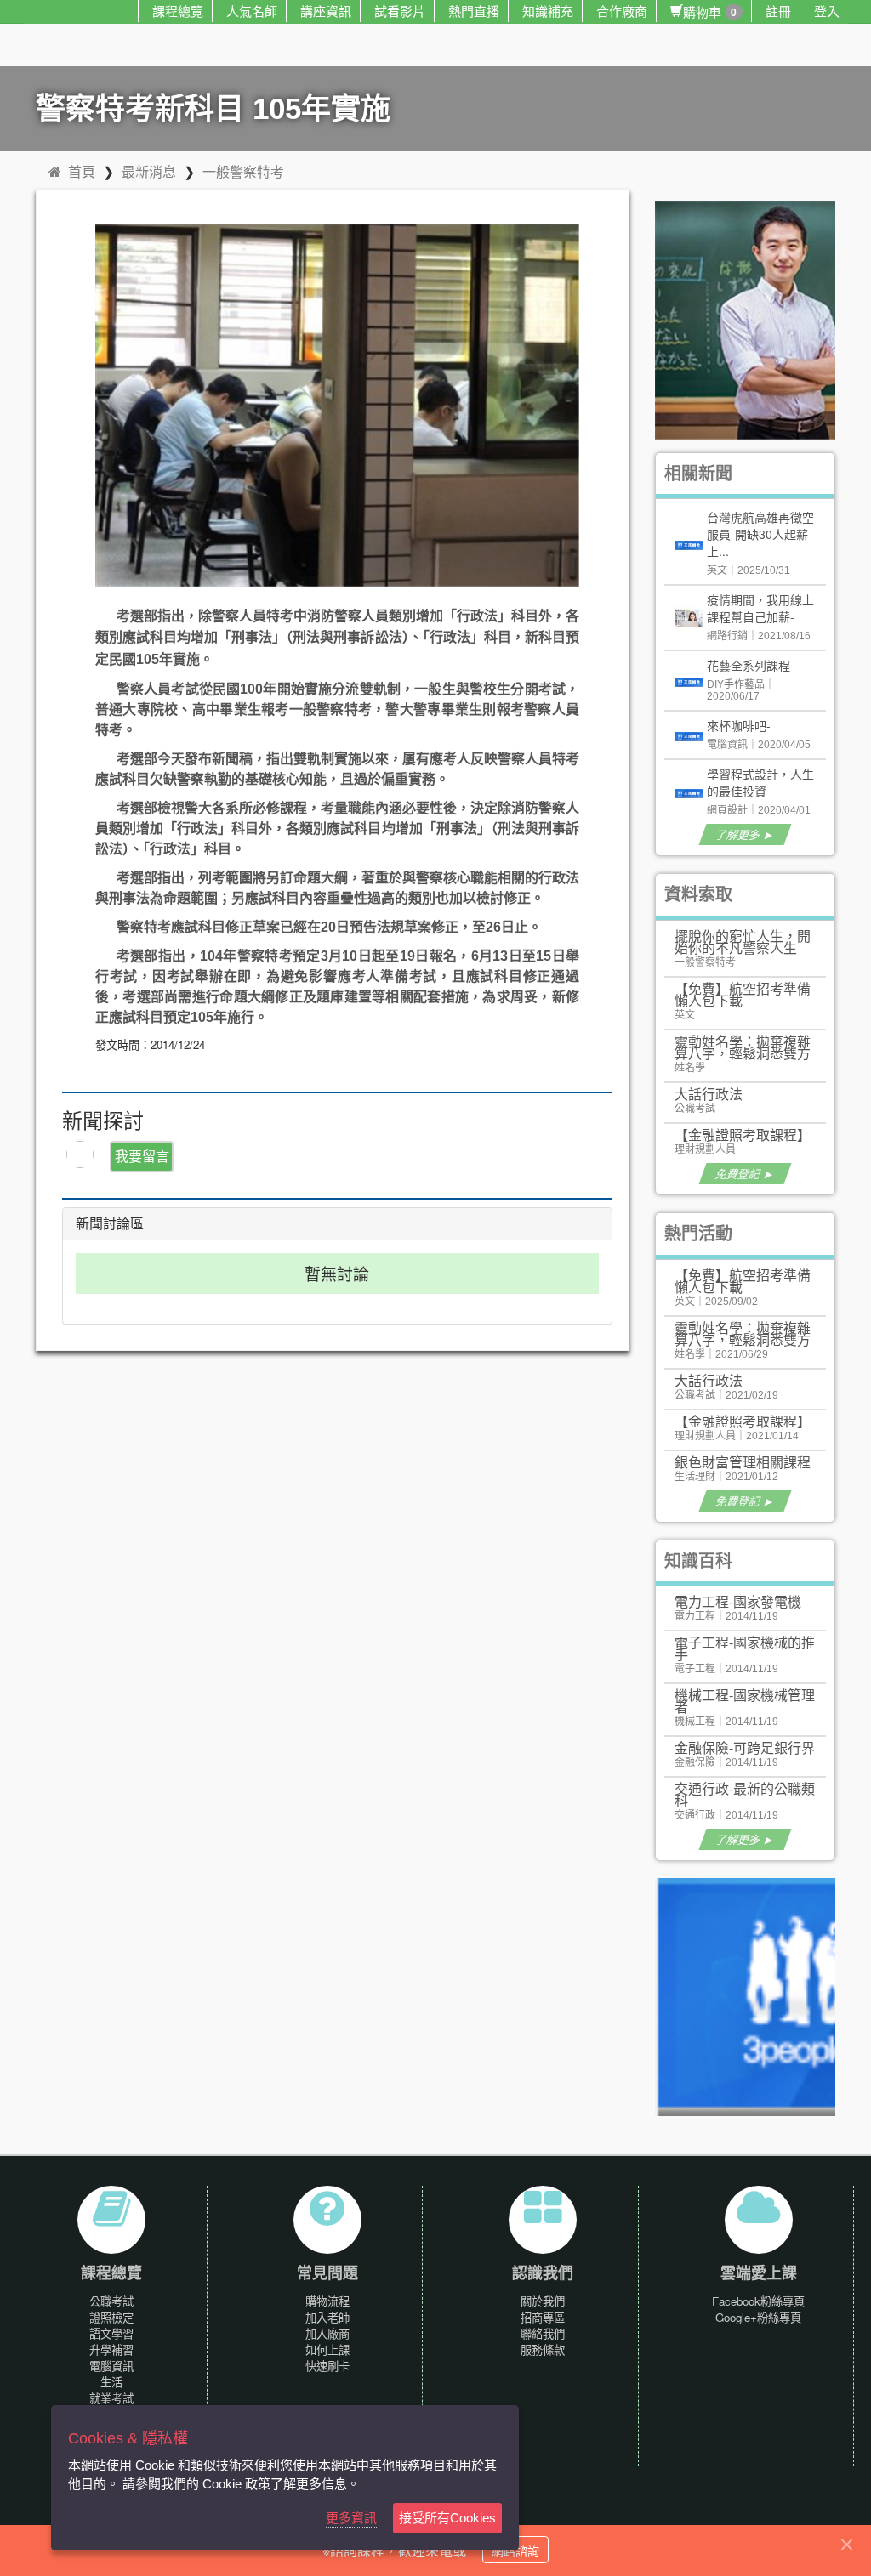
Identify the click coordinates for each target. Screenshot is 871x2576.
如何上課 (327, 2349)
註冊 (778, 11)
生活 (111, 2382)
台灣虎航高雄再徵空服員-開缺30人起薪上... (760, 534)
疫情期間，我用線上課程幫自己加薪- (760, 608)
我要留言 (142, 1156)
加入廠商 (327, 2333)
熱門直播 (474, 11)
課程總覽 (178, 11)
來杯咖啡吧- (739, 725)
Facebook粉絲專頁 (758, 2301)
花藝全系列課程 (749, 665)
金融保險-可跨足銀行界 (745, 1748)
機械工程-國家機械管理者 (745, 1701)
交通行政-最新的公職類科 (745, 1794)
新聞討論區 (110, 1224)
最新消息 (149, 171)
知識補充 (548, 11)
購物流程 (327, 2301)
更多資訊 (351, 2518)
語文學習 (111, 2333)
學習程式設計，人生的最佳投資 (760, 782)
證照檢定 (111, 2317)
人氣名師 (252, 11)
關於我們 (543, 2301)
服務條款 (543, 2349)
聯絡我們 (543, 2333)
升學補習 (111, 2349)
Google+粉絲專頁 (758, 2317)
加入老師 (327, 2317)
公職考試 (111, 2301)
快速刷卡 (327, 2366)
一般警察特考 (243, 171)
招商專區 (543, 2317)
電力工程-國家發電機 (738, 1601)
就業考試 (111, 2398)
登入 (827, 11)
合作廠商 (622, 11)
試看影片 (400, 11)
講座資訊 (326, 11)
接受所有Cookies (447, 2518)
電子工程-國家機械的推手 (745, 1648)
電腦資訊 (111, 2366)
